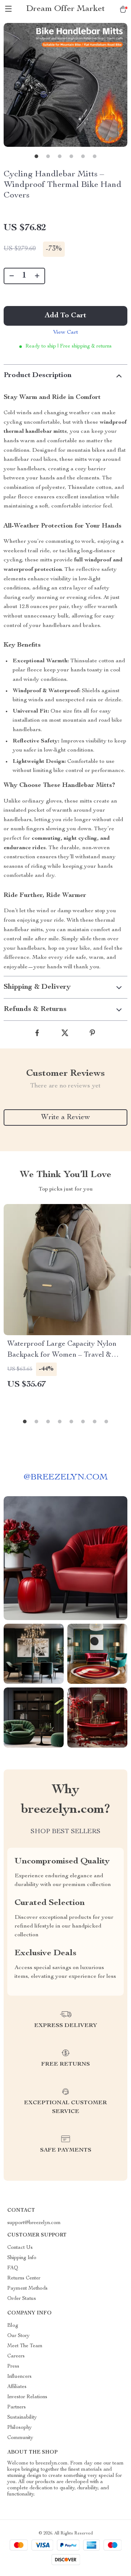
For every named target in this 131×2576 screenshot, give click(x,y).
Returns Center (24, 2278)
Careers (16, 2356)
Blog (13, 2326)
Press (13, 2367)
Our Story (18, 2336)
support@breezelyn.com (34, 2223)
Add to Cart (65, 316)
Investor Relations (27, 2397)
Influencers (19, 2377)
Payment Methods (27, 2289)
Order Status (22, 2299)
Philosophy (19, 2428)
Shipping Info (22, 2258)
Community (20, 2438)
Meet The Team (25, 2346)
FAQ (13, 2268)
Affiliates (17, 2387)
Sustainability (22, 2418)
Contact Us (20, 2248)
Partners (17, 2407)
